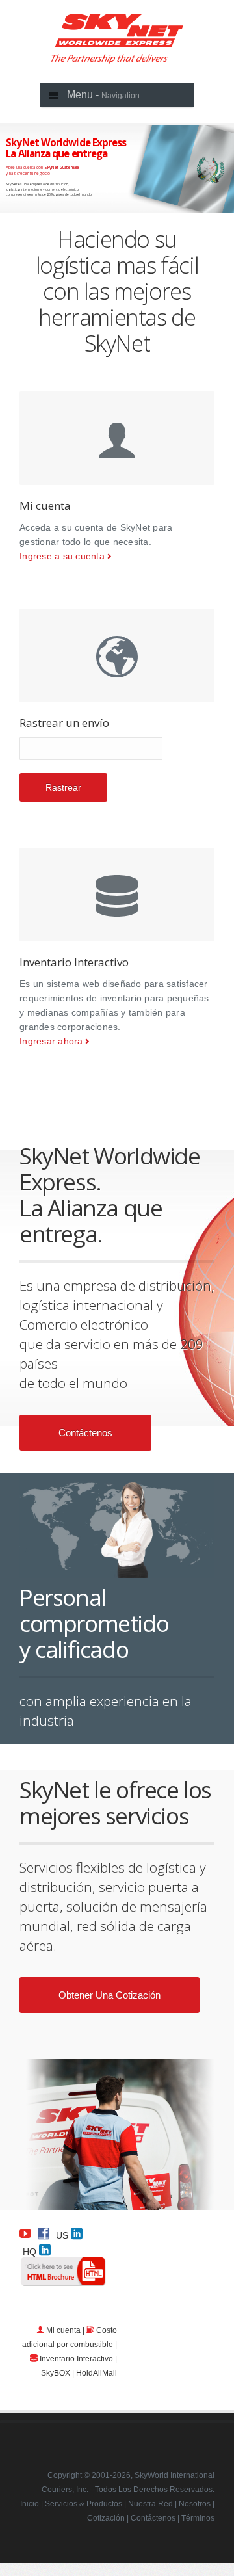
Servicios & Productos (84, 2504)
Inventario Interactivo (76, 2359)
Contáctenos (85, 1433)
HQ (31, 2251)
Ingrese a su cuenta (62, 556)
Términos (198, 2518)
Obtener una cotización (110, 1995)
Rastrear (63, 787)
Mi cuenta (63, 2330)
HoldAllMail (97, 2373)
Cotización (106, 2518)
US (63, 2235)
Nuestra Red (150, 2504)
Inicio (30, 2504)
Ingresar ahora (51, 1041)
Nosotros (195, 2504)
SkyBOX (56, 2373)
